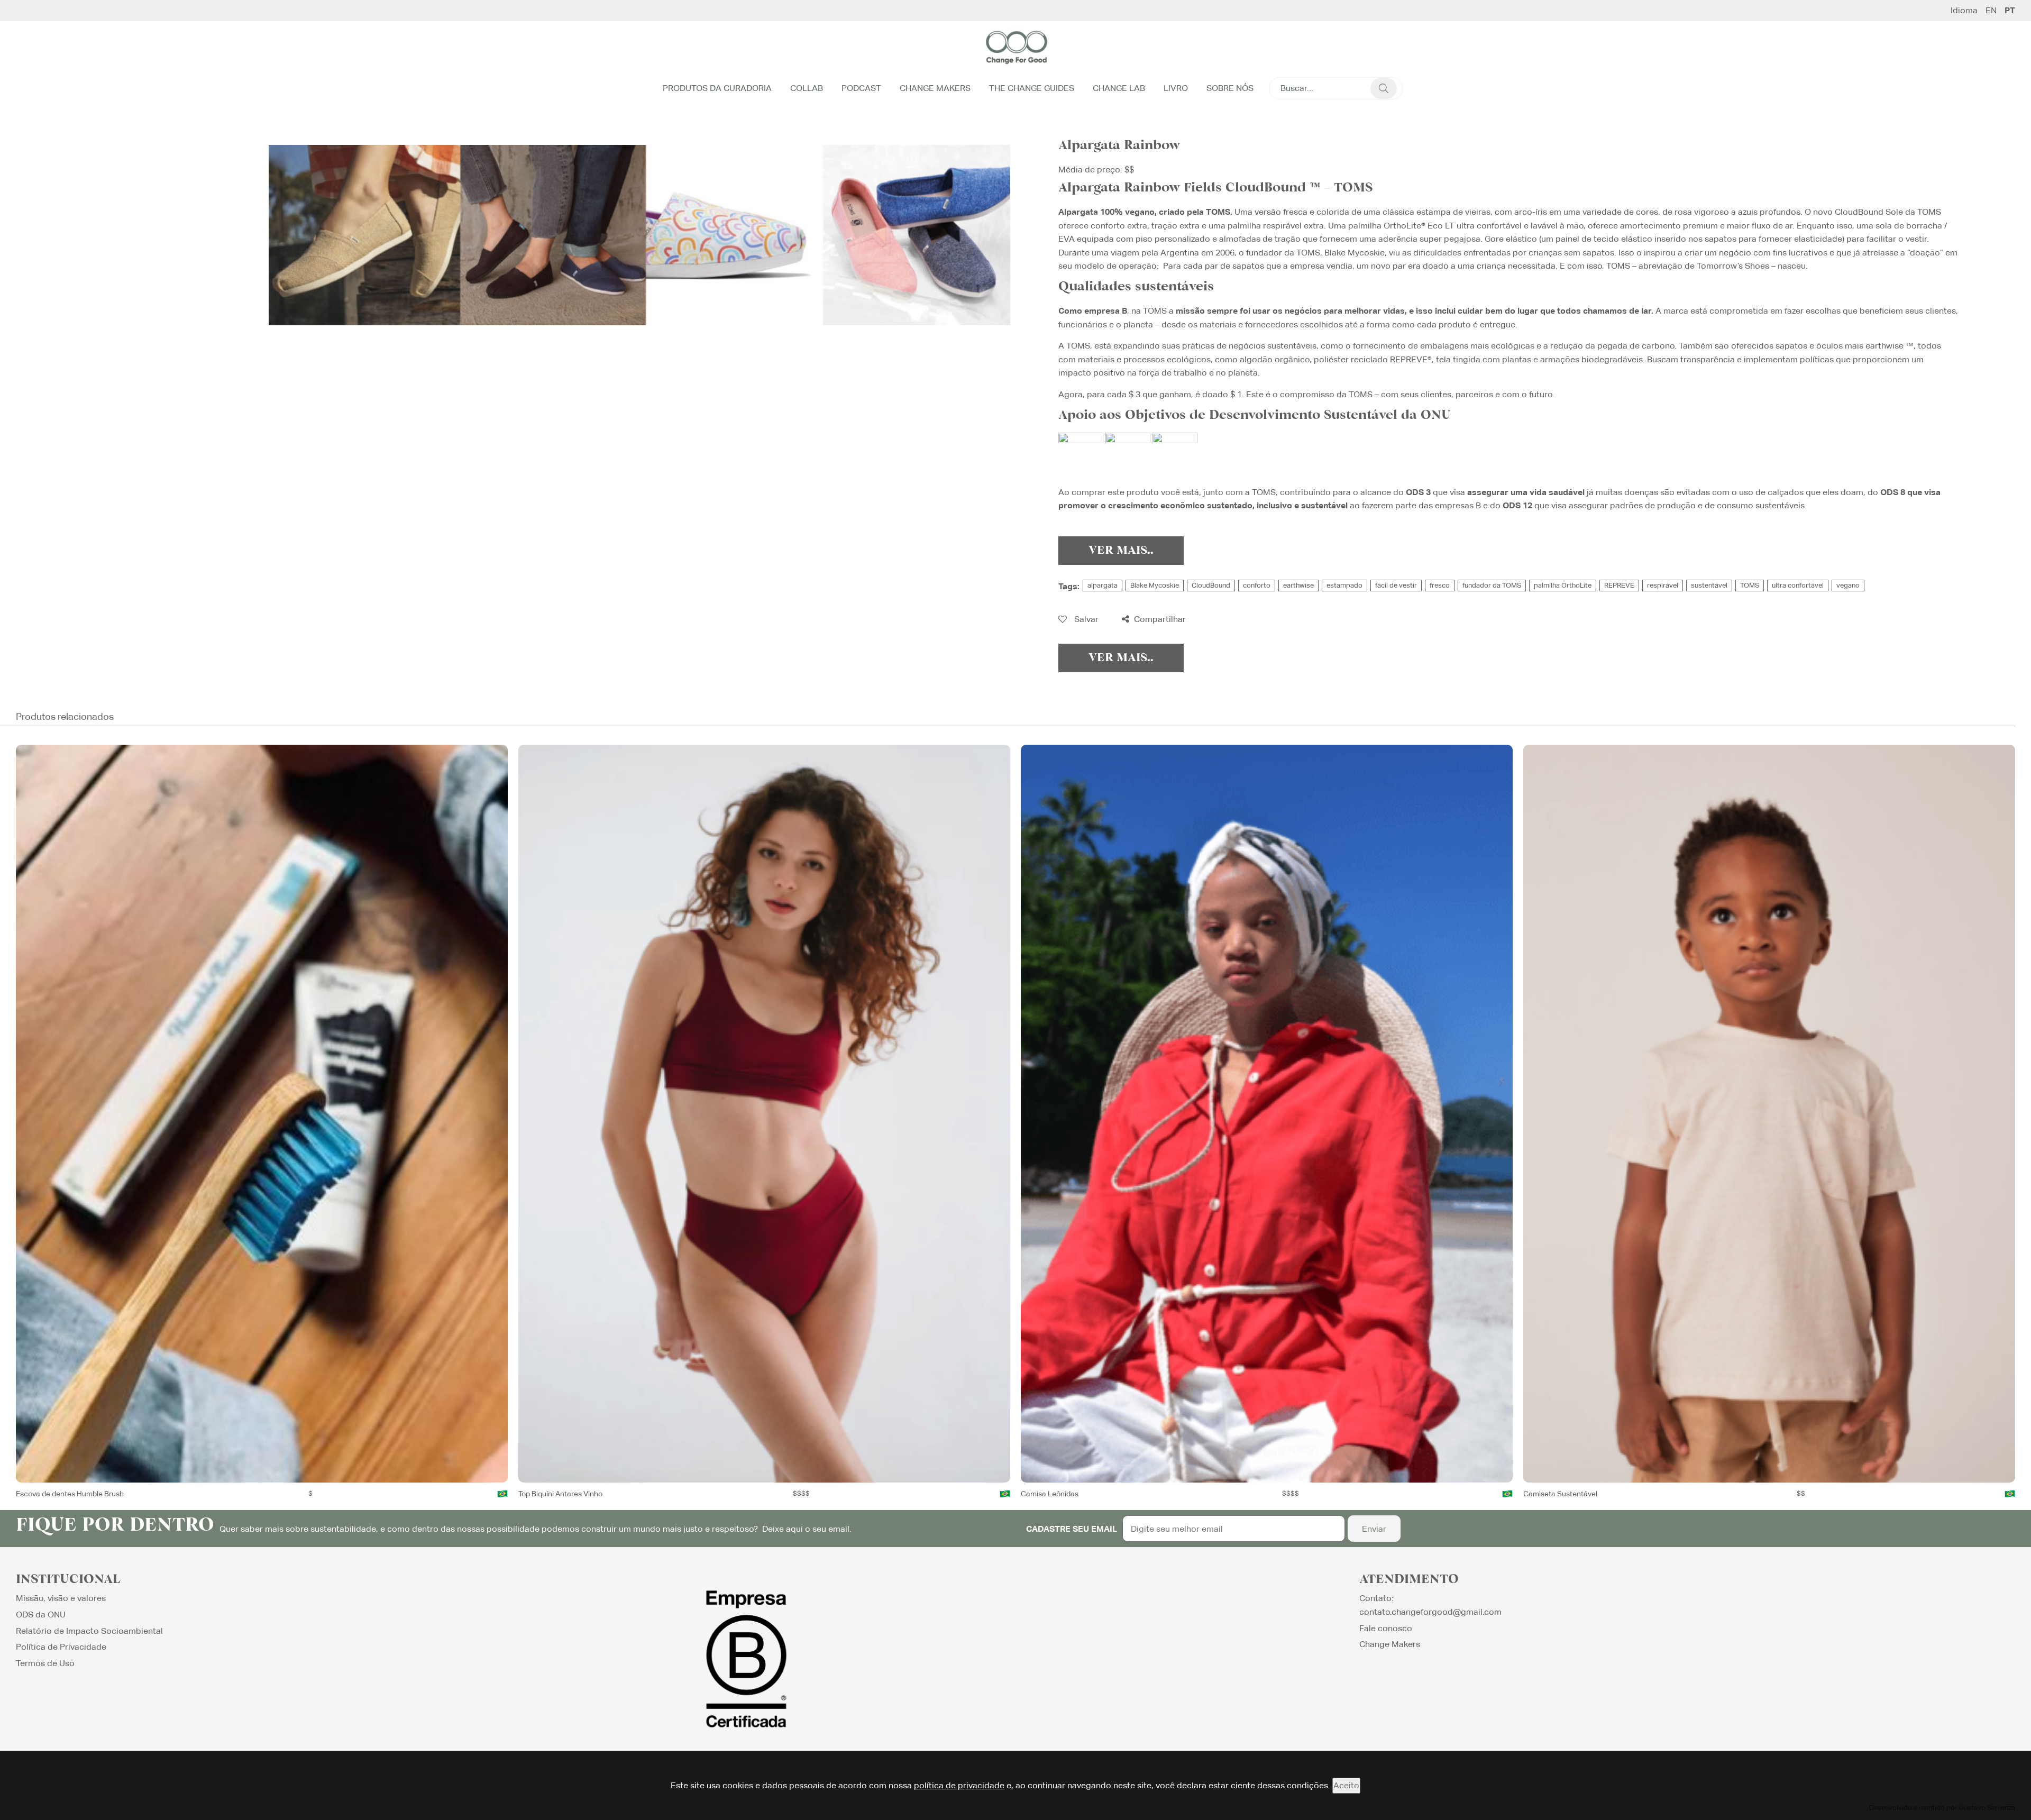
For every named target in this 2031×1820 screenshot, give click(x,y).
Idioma (1964, 11)
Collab (807, 88)
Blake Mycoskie (1155, 585)
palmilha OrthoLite (1563, 585)
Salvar (1085, 619)
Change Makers (935, 88)
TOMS (1750, 585)
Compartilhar (1159, 619)
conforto (1257, 585)
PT (2010, 11)
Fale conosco (1386, 1628)
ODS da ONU (41, 1615)
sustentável (1709, 585)
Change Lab (1119, 88)
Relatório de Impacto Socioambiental (89, 1631)
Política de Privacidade (61, 1647)
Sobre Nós (1230, 88)
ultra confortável (1798, 585)
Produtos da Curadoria (717, 88)
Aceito (1346, 1785)
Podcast (861, 88)
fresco (1440, 585)
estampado (1344, 585)
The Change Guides (1032, 88)
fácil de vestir (1396, 585)
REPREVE (1619, 585)
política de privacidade (959, 1785)
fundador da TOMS (1492, 585)
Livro (1176, 88)
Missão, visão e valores (61, 1598)
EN (1991, 11)
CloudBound (1211, 585)
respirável (1663, 585)
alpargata (1103, 585)
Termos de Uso (45, 1663)
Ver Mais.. (1121, 551)
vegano (1848, 585)
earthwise (1298, 585)
